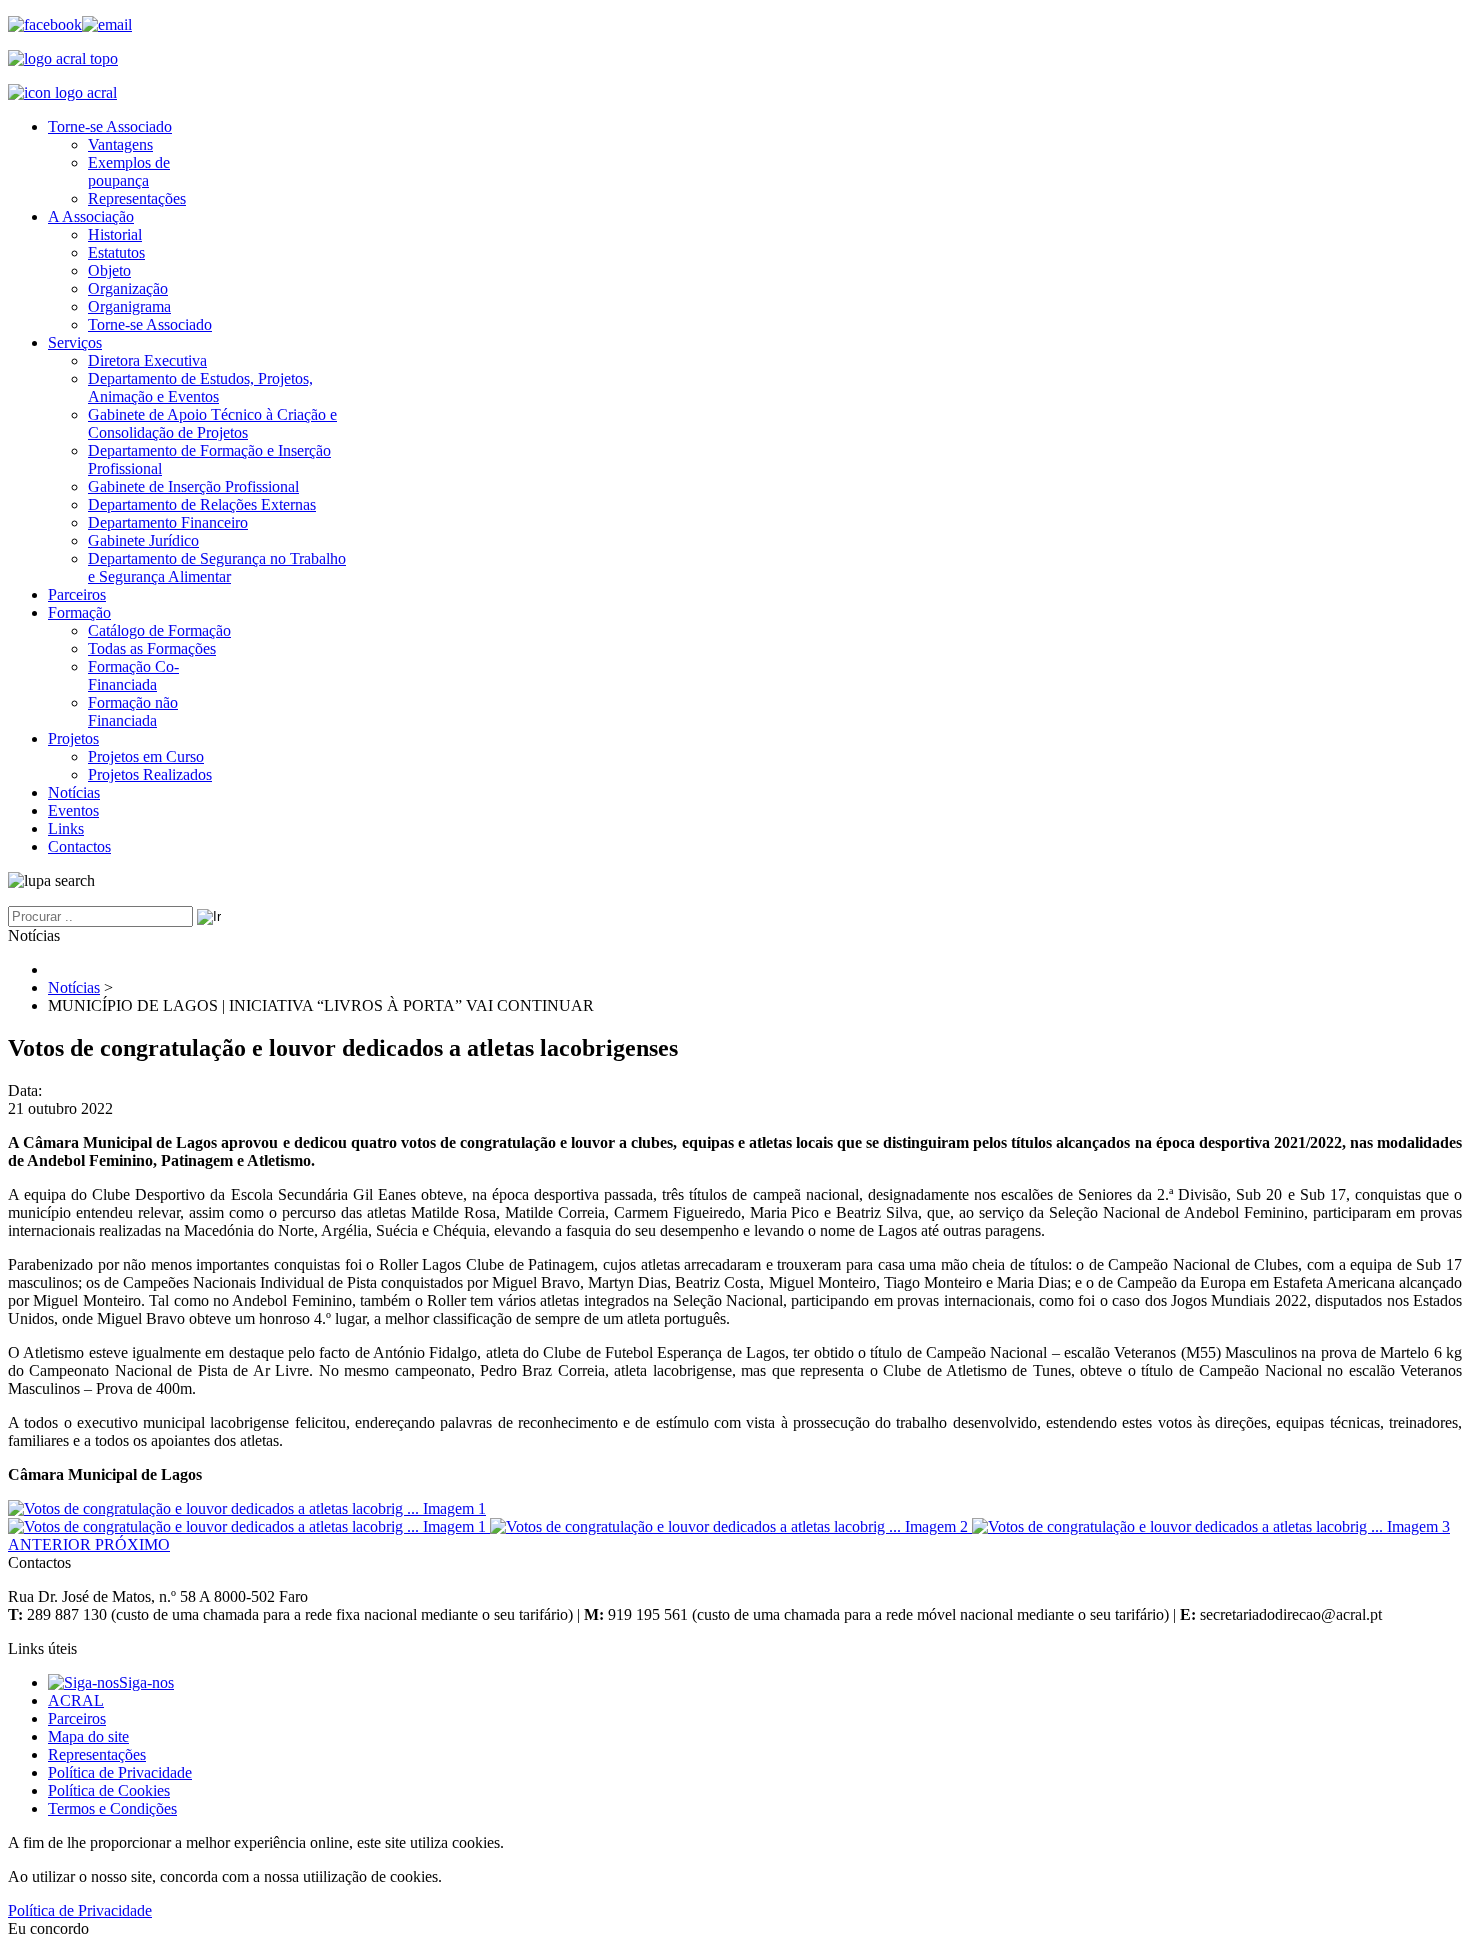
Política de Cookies (109, 1790)
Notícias (74, 792)
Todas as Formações (152, 648)
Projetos (73, 738)
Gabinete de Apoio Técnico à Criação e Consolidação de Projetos (212, 423)
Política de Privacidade (120, 1772)
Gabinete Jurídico (143, 540)
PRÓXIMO (132, 1544)
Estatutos (116, 252)
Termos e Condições (112, 1808)
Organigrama (129, 306)
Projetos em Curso (146, 756)
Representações (137, 198)
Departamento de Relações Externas (202, 504)
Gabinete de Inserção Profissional (193, 486)
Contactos (79, 846)
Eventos (73, 810)
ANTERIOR (51, 1544)
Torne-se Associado (110, 126)
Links (66, 828)
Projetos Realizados (150, 774)
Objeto (109, 270)
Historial (115, 234)
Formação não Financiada (133, 711)
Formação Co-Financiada (133, 675)
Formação (79, 612)
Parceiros (77, 594)
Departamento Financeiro (168, 522)
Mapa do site (88, 1736)
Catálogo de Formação (159, 630)
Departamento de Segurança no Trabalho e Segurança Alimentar (217, 567)
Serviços (75, 342)
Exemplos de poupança (129, 171)
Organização (128, 288)
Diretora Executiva (147, 360)
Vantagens (120, 144)
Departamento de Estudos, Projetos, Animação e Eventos (200, 387)
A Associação (91, 216)
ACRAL (76, 1700)
